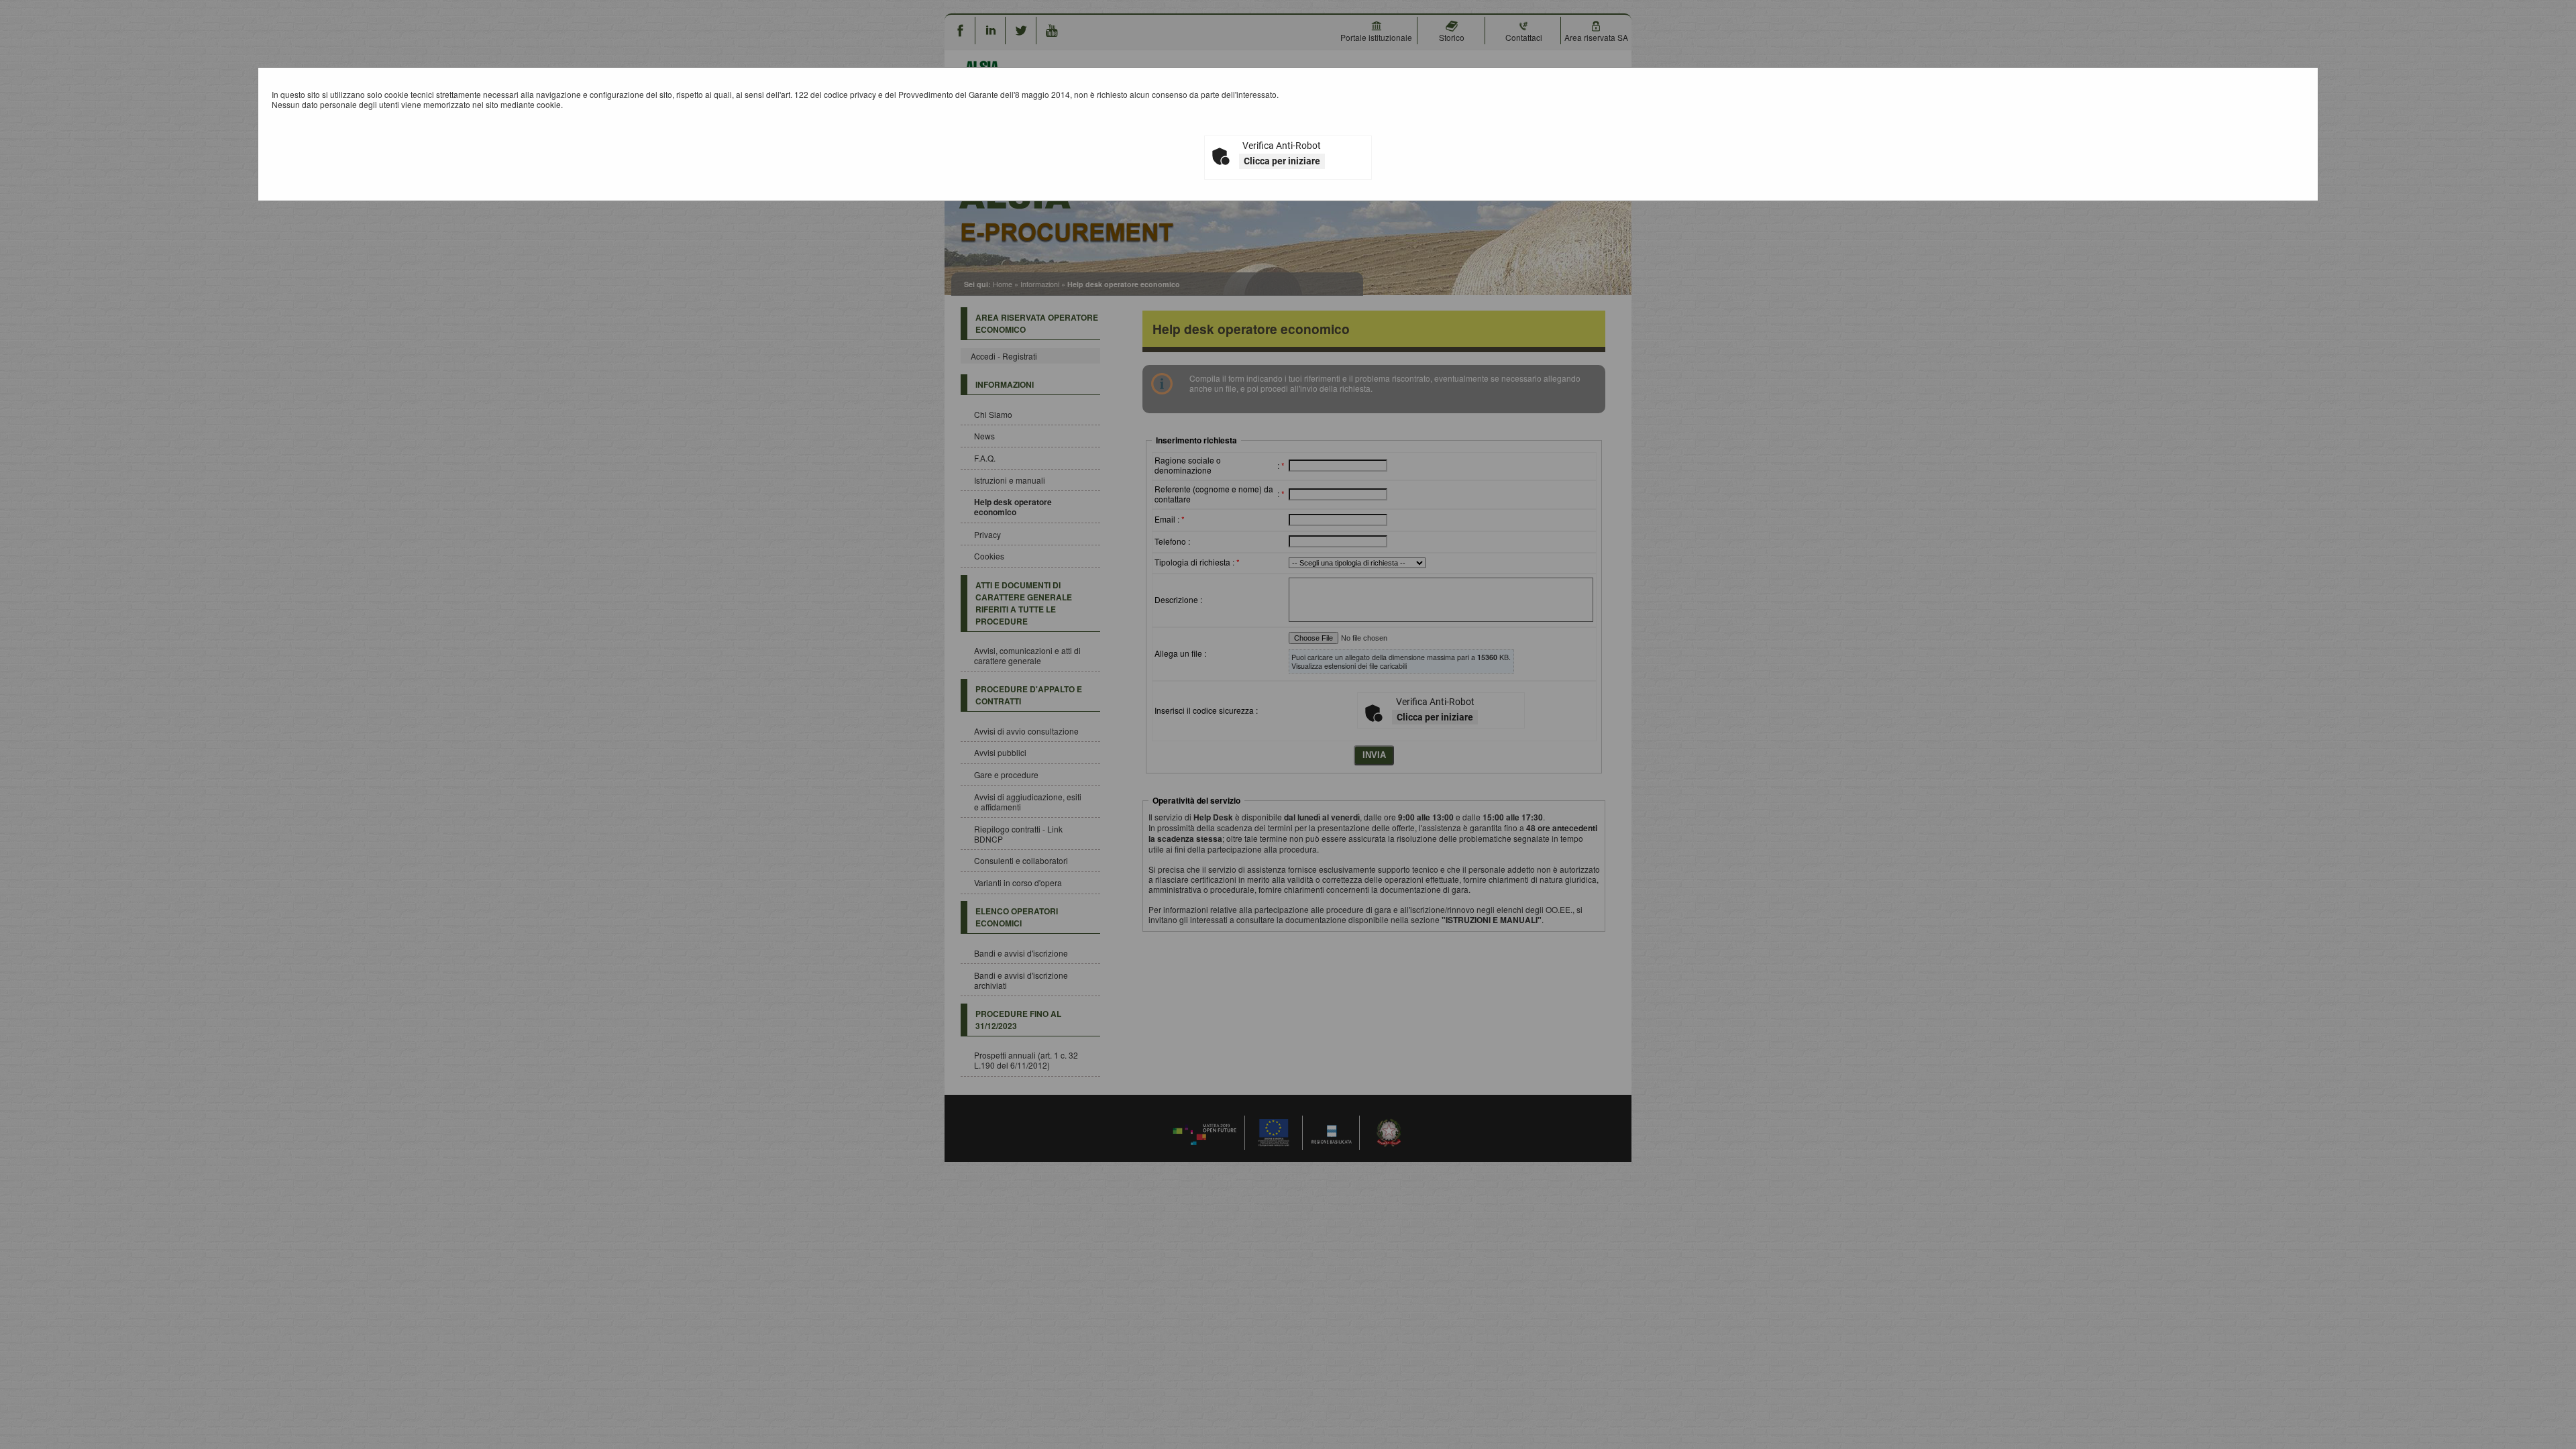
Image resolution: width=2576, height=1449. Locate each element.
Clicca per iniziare (1282, 161)
